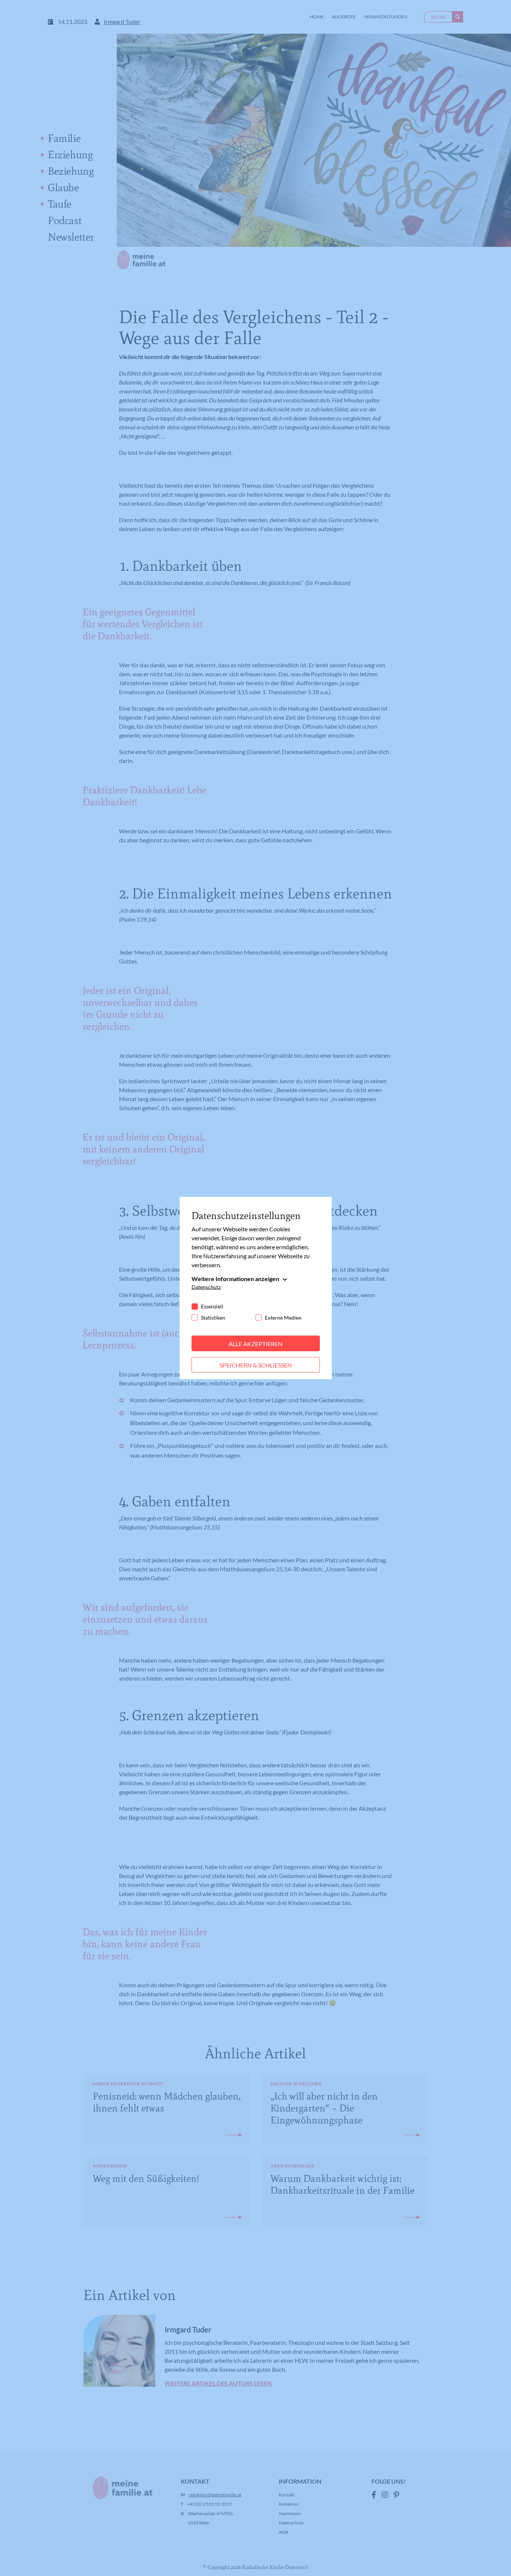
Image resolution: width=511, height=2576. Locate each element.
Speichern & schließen (256, 1365)
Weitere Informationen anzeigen (235, 1278)
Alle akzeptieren (255, 1343)
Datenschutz (206, 1287)
